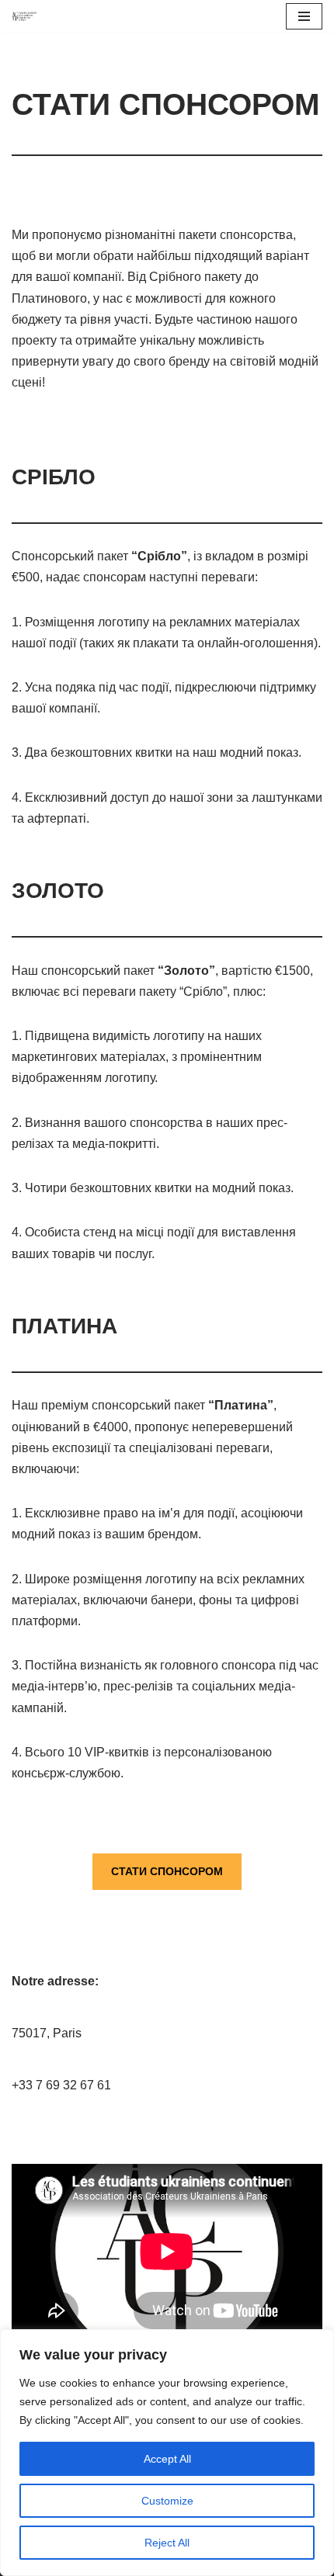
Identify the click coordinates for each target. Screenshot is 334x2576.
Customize (167, 2501)
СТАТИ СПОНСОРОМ (167, 1871)
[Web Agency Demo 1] (24, 16)
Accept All (167, 2459)
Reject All (167, 2543)
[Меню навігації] (304, 16)
